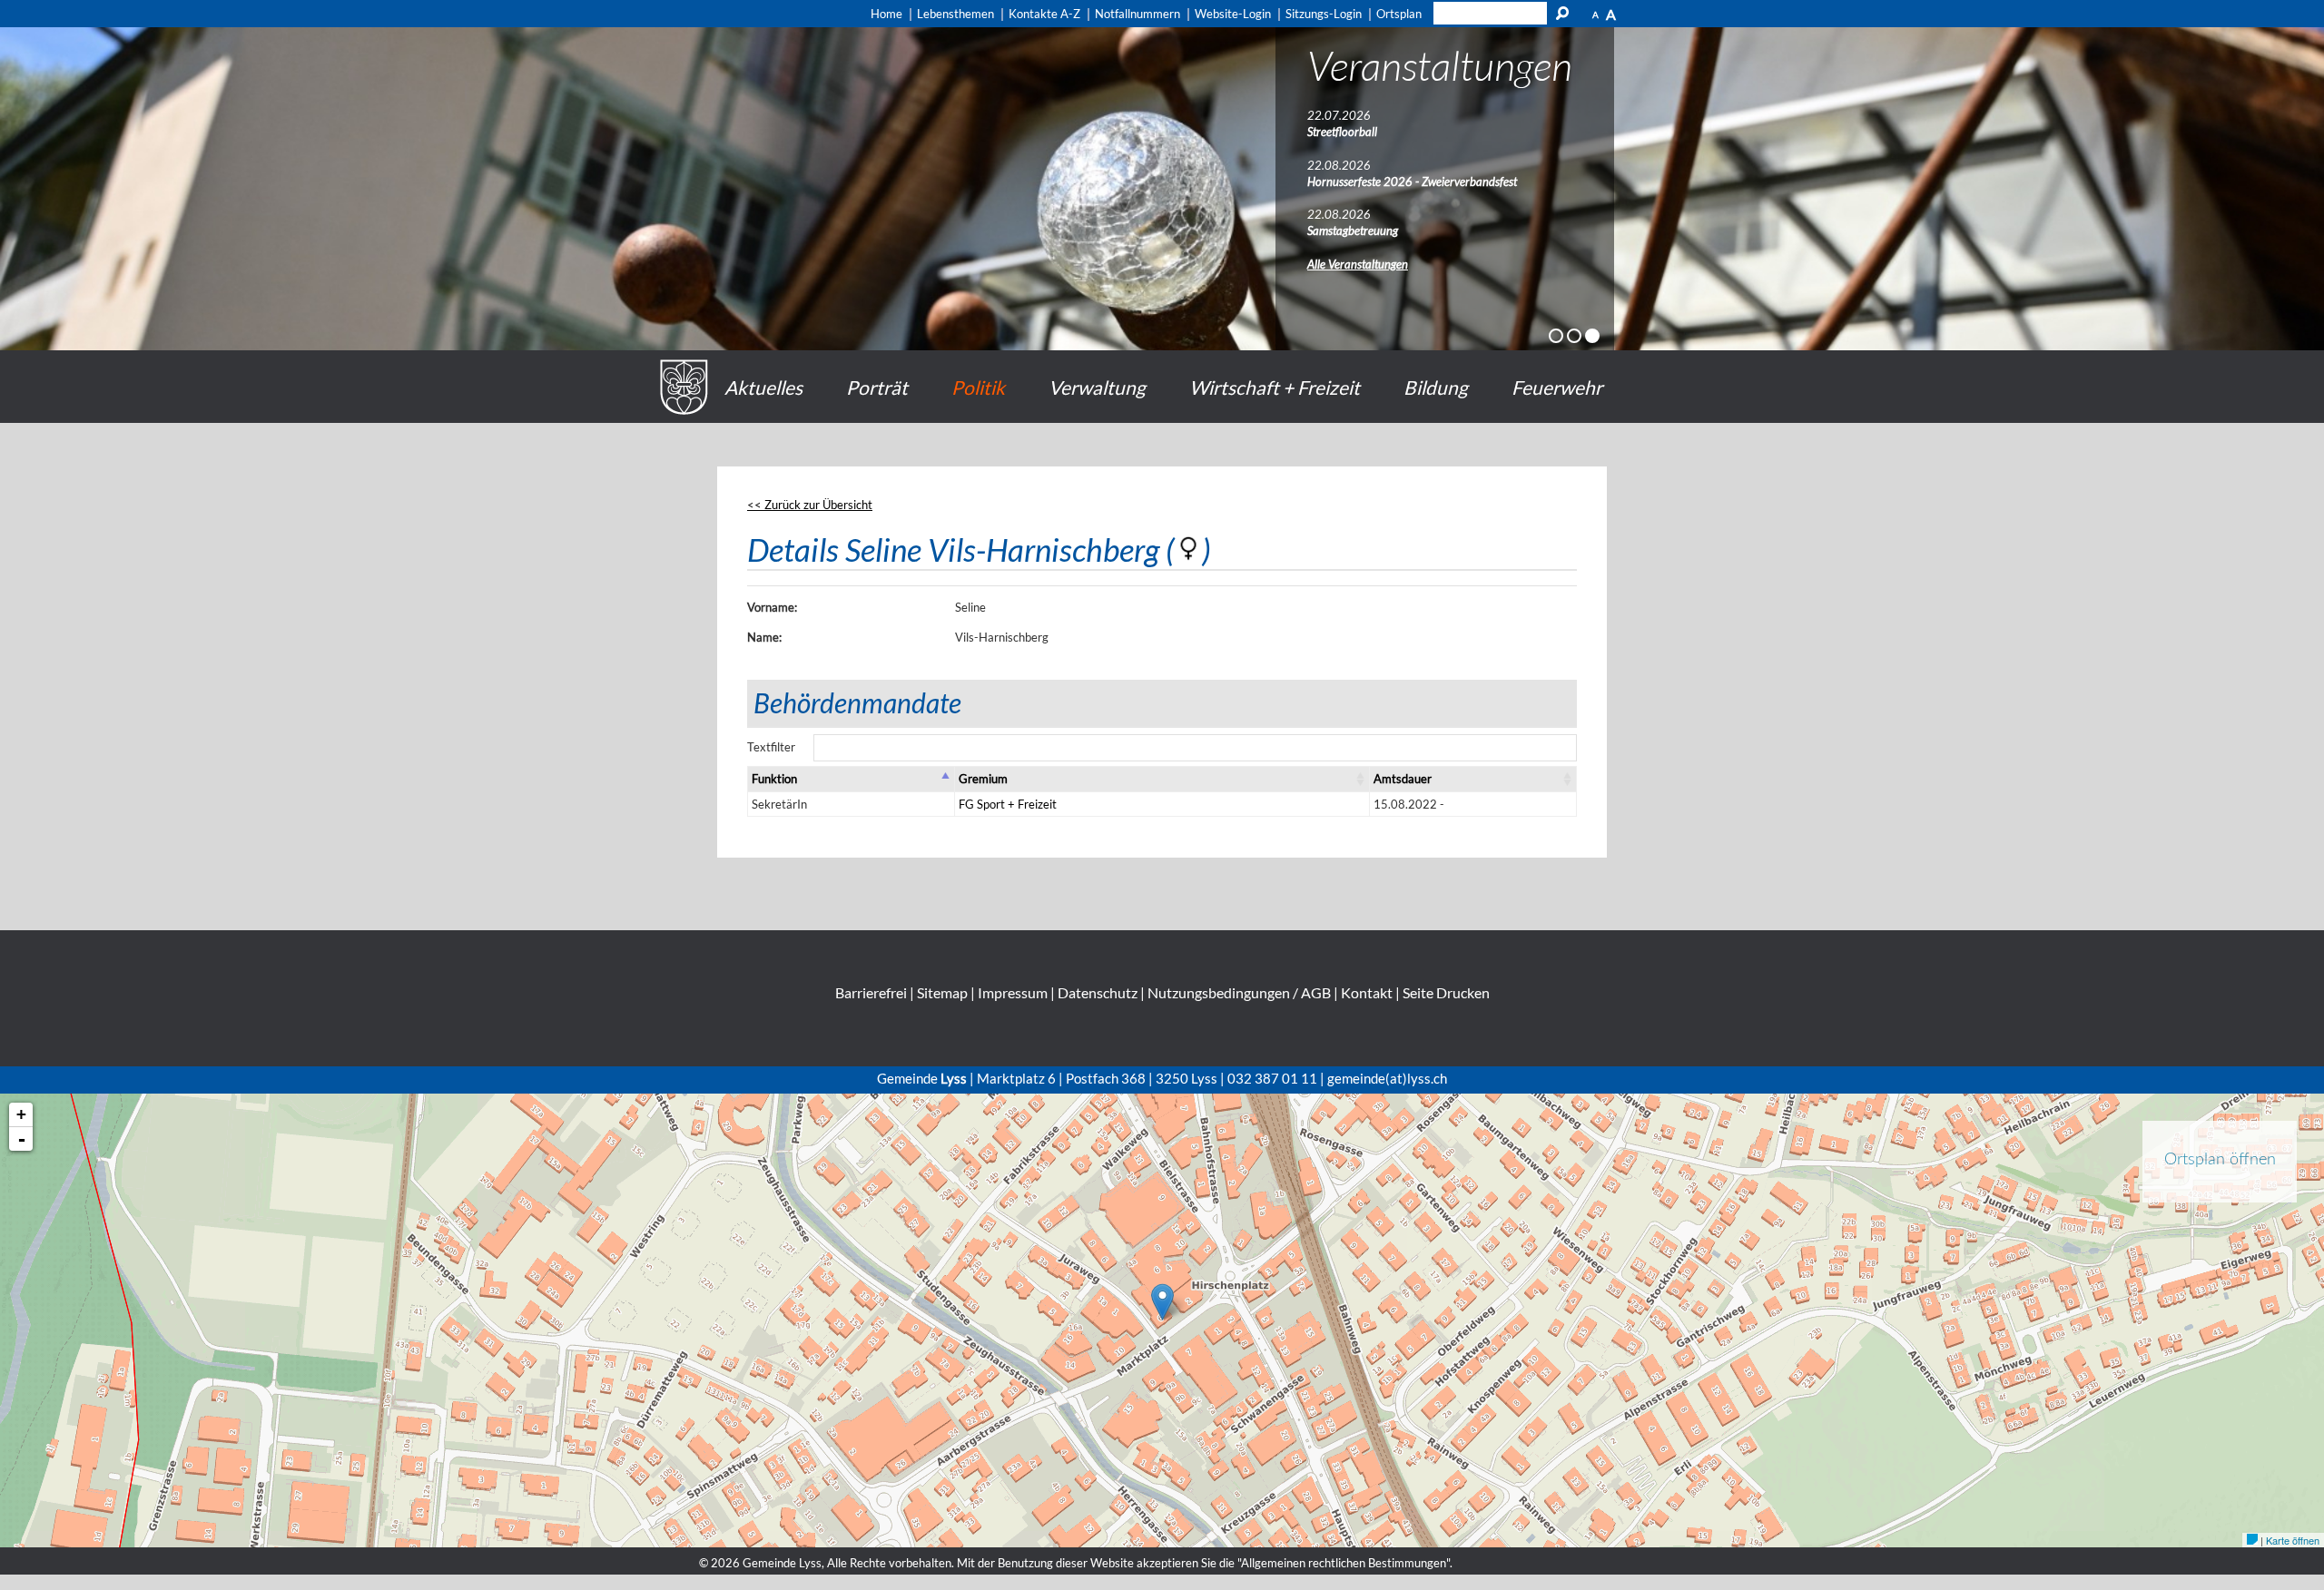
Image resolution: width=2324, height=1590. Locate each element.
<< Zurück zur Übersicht (810, 505)
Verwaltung (1097, 387)
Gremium (983, 779)
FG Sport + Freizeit (1008, 804)
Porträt (877, 387)
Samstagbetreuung (1353, 231)
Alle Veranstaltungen (1358, 264)
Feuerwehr (1557, 387)
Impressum (1013, 992)
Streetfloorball (1342, 132)
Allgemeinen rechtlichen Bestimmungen (1344, 1563)
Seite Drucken (1446, 992)
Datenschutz (1098, 992)
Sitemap (942, 992)
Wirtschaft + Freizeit (1275, 387)
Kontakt (1367, 992)
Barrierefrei (871, 992)
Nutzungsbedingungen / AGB (1239, 992)
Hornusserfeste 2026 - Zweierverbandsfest (1412, 182)
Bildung (1436, 387)
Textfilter (771, 747)
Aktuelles (763, 387)
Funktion (774, 779)
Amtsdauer (1403, 779)
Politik (978, 387)
